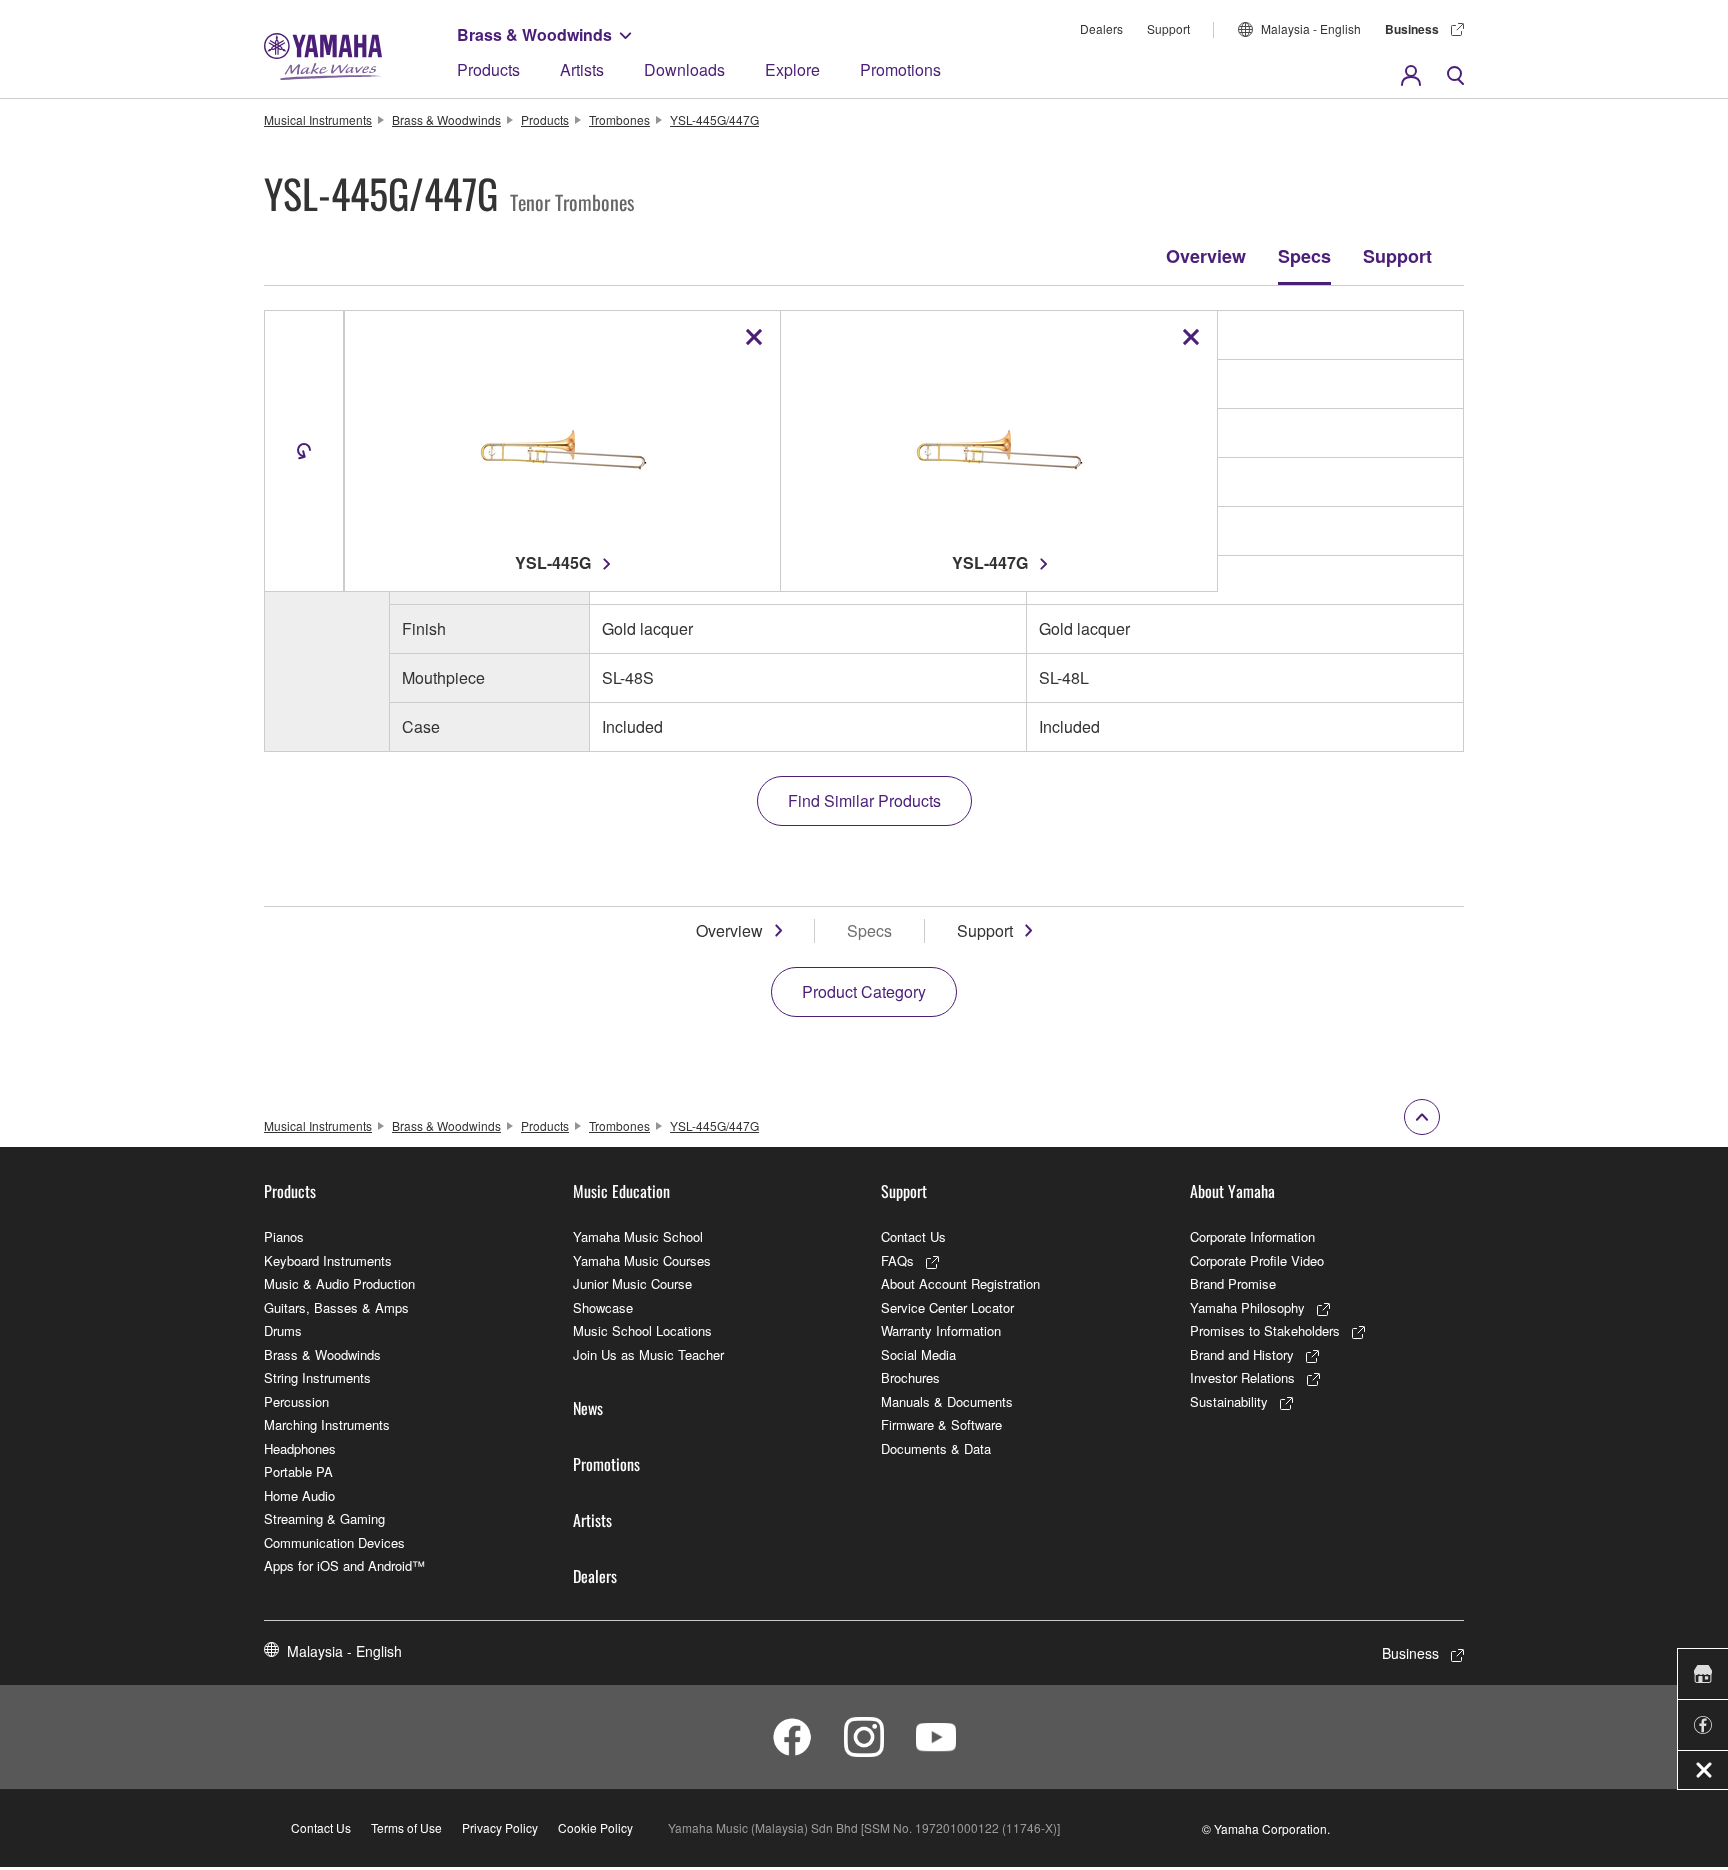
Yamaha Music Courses (642, 1260)
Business (1412, 29)
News (588, 1408)
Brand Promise (1233, 1283)
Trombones (619, 119)
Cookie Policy (595, 1827)
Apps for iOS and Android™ (344, 1565)
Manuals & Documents (947, 1401)
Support (1168, 28)
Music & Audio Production (339, 1283)
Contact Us (913, 1236)
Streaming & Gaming (324, 1518)
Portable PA (298, 1471)
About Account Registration (960, 1283)
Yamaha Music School (638, 1236)
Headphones (300, 1448)
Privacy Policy (500, 1827)
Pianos (284, 1236)
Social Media (918, 1354)
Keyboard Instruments (328, 1260)
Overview (1206, 256)
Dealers (1101, 28)
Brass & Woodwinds (534, 34)
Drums (283, 1330)
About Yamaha (1232, 1191)
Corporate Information (1252, 1236)
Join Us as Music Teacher (648, 1354)
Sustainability (1229, 1401)
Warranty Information (941, 1330)
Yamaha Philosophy (1247, 1307)
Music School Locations (642, 1330)
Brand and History (1242, 1354)
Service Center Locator (947, 1307)
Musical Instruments (318, 119)
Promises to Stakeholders (1265, 1330)
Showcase (603, 1307)
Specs (1304, 256)
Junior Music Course (632, 1283)
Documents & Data (936, 1448)
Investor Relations (1242, 1377)
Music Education (621, 1191)
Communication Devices (334, 1542)
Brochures (910, 1377)
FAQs (897, 1260)
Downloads (684, 69)
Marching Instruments (327, 1424)
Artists (582, 69)
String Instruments (317, 1377)
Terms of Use (406, 1827)
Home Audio (299, 1495)
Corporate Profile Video (1257, 1260)
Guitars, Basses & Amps (336, 1307)
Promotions (900, 69)
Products (488, 69)
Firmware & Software (941, 1424)
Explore (792, 69)
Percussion (296, 1401)
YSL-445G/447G (714, 119)
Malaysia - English (1311, 28)
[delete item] (754, 337)
